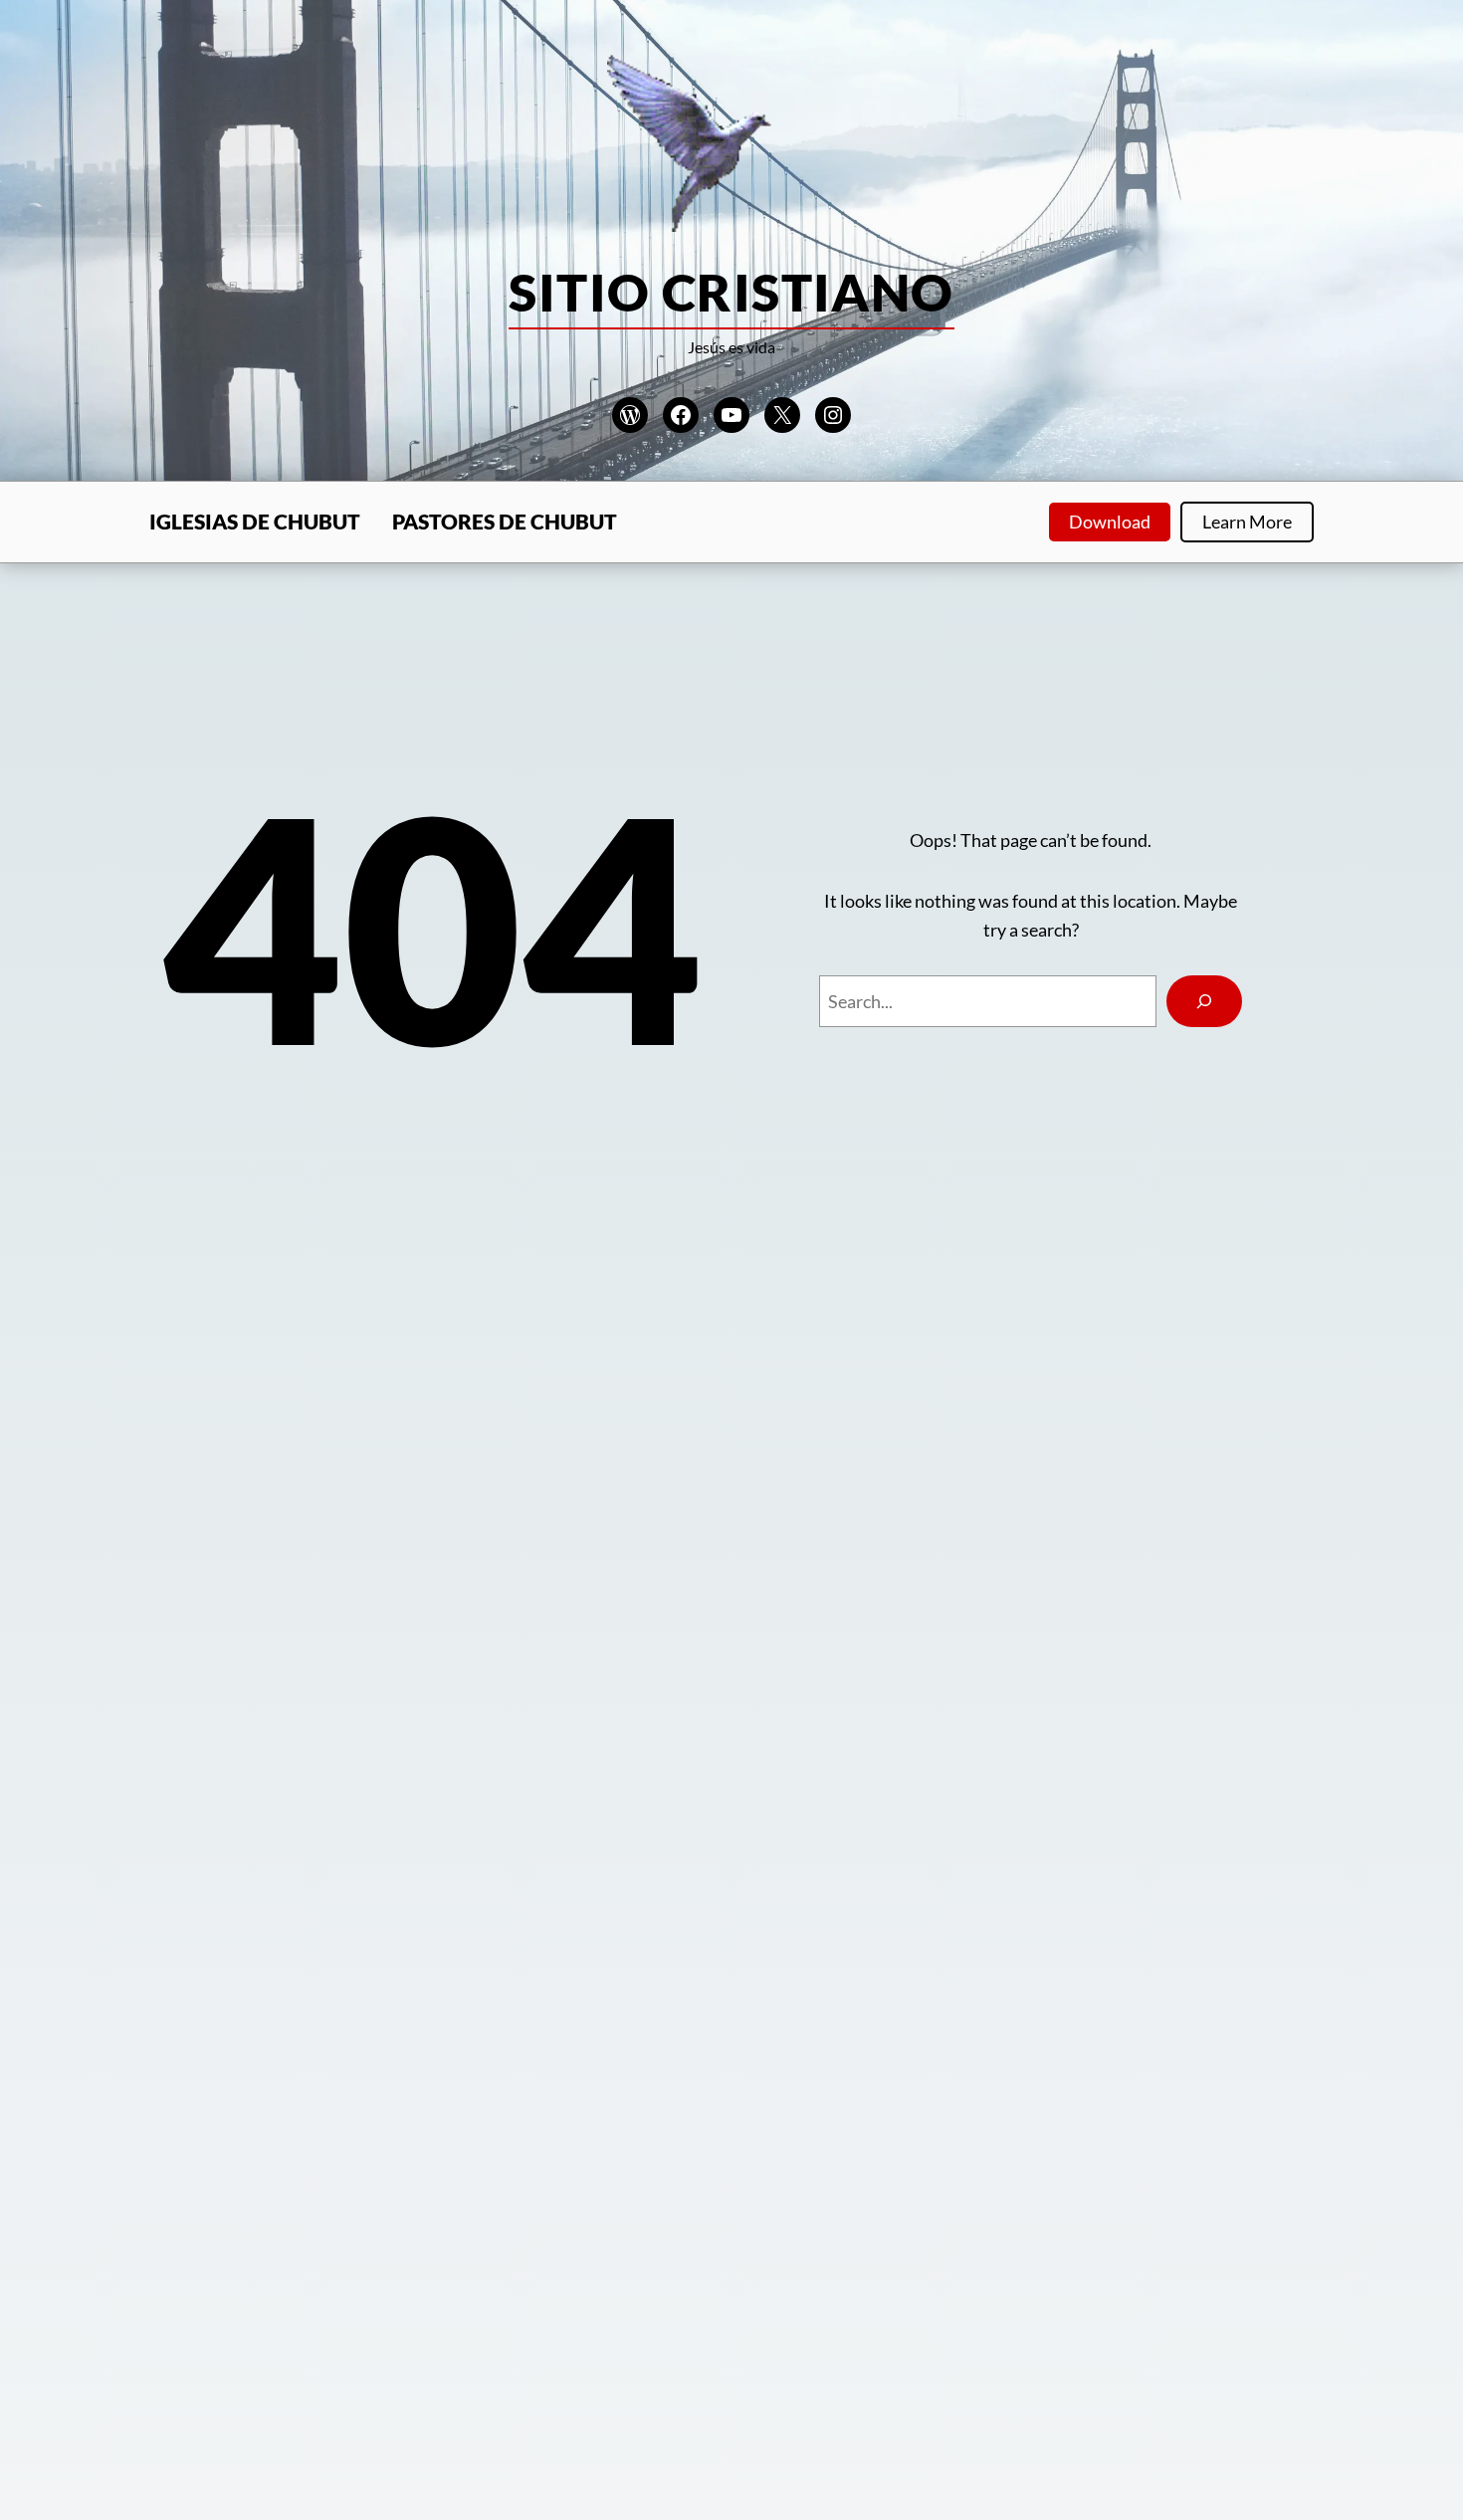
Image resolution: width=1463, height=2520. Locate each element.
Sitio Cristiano (731, 292)
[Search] (1204, 1001)
